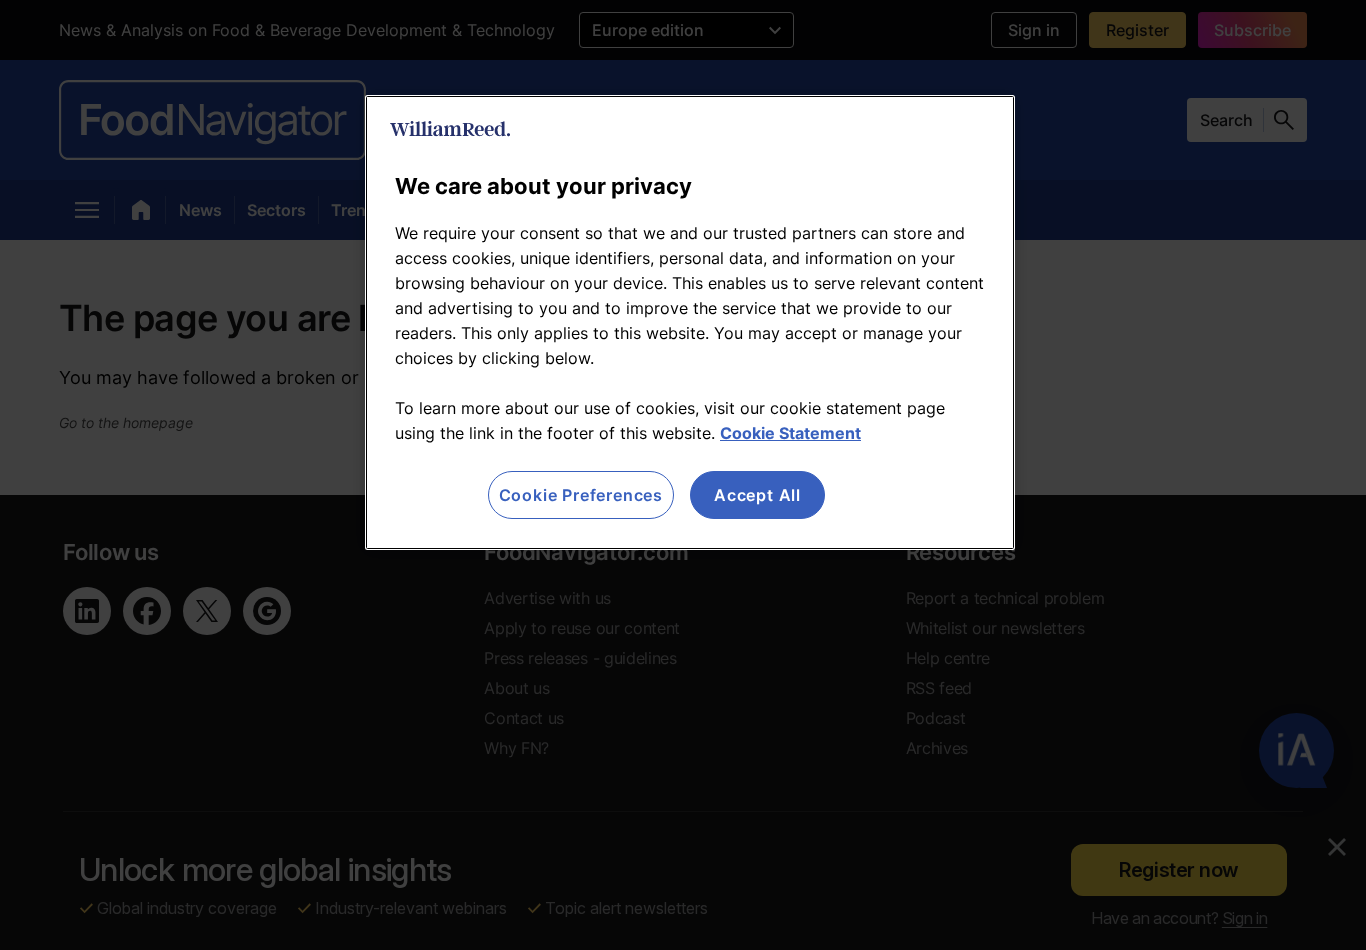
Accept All (757, 495)
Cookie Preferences (581, 495)
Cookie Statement (790, 433)
